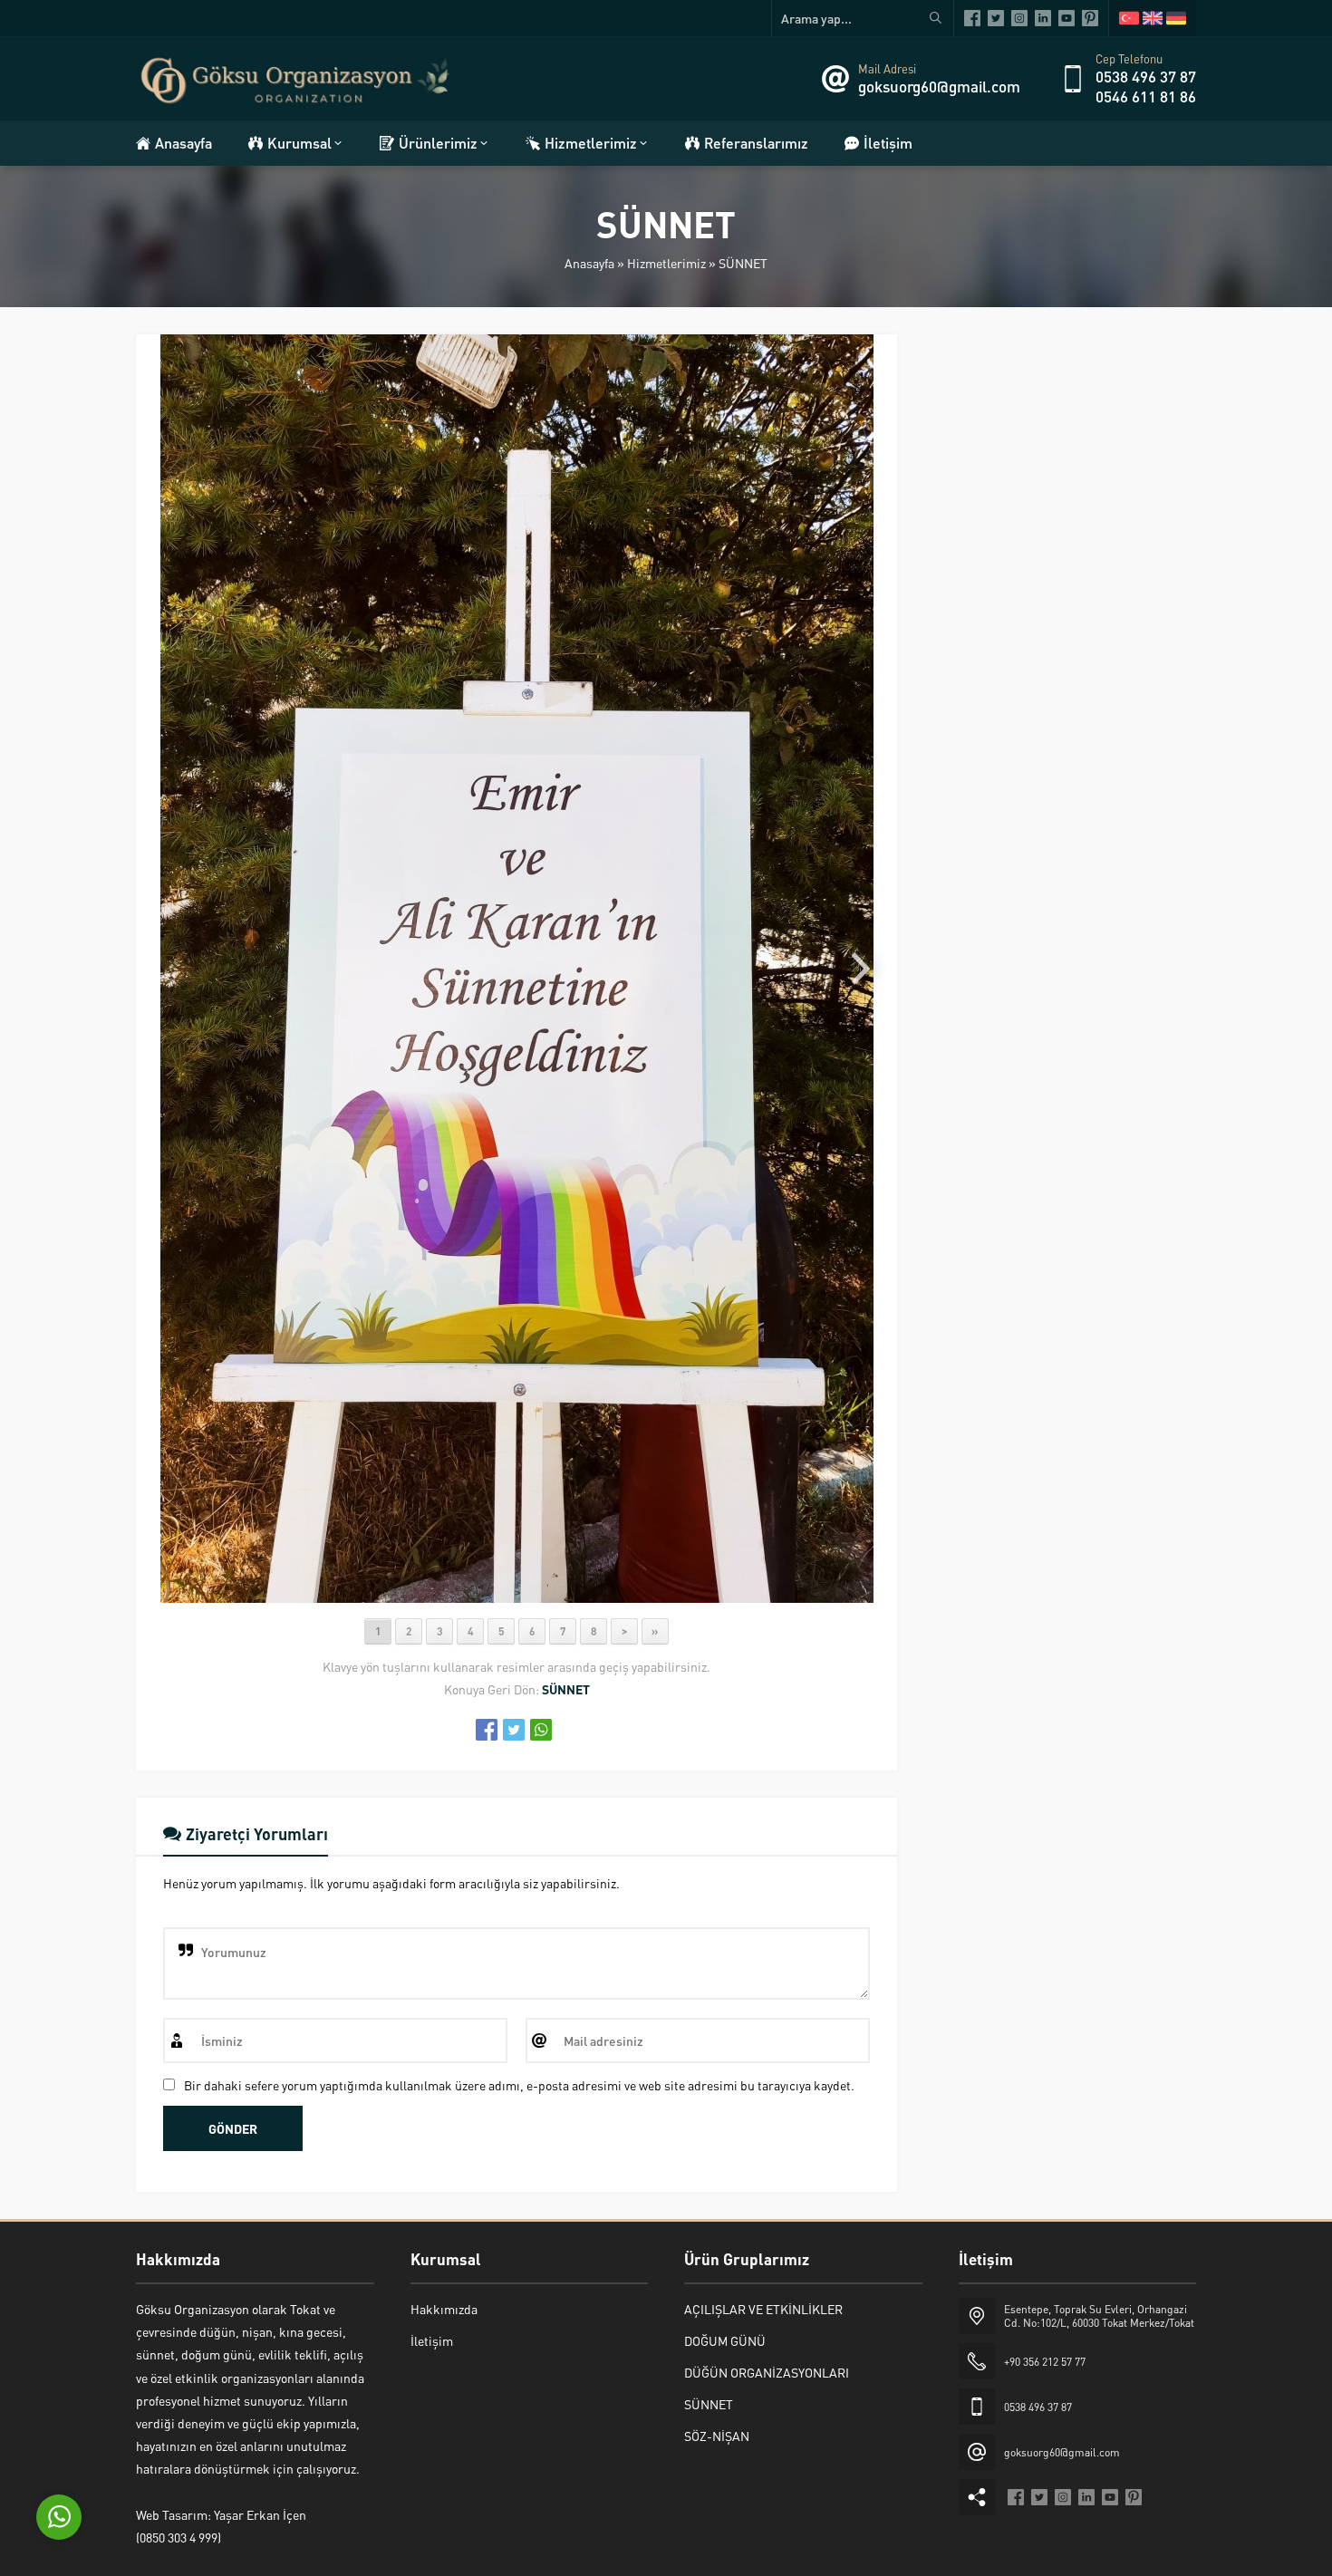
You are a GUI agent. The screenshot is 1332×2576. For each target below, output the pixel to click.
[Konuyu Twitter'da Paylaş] (514, 1730)
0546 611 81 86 (1146, 96)
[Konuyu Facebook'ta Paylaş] (487, 1730)
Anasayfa (589, 263)
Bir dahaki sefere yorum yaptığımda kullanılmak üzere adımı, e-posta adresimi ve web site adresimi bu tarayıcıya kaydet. (519, 2085)
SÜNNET (743, 263)
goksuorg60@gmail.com (939, 86)
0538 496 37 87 (1146, 76)
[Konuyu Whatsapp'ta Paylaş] (541, 1730)
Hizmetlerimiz (666, 263)
